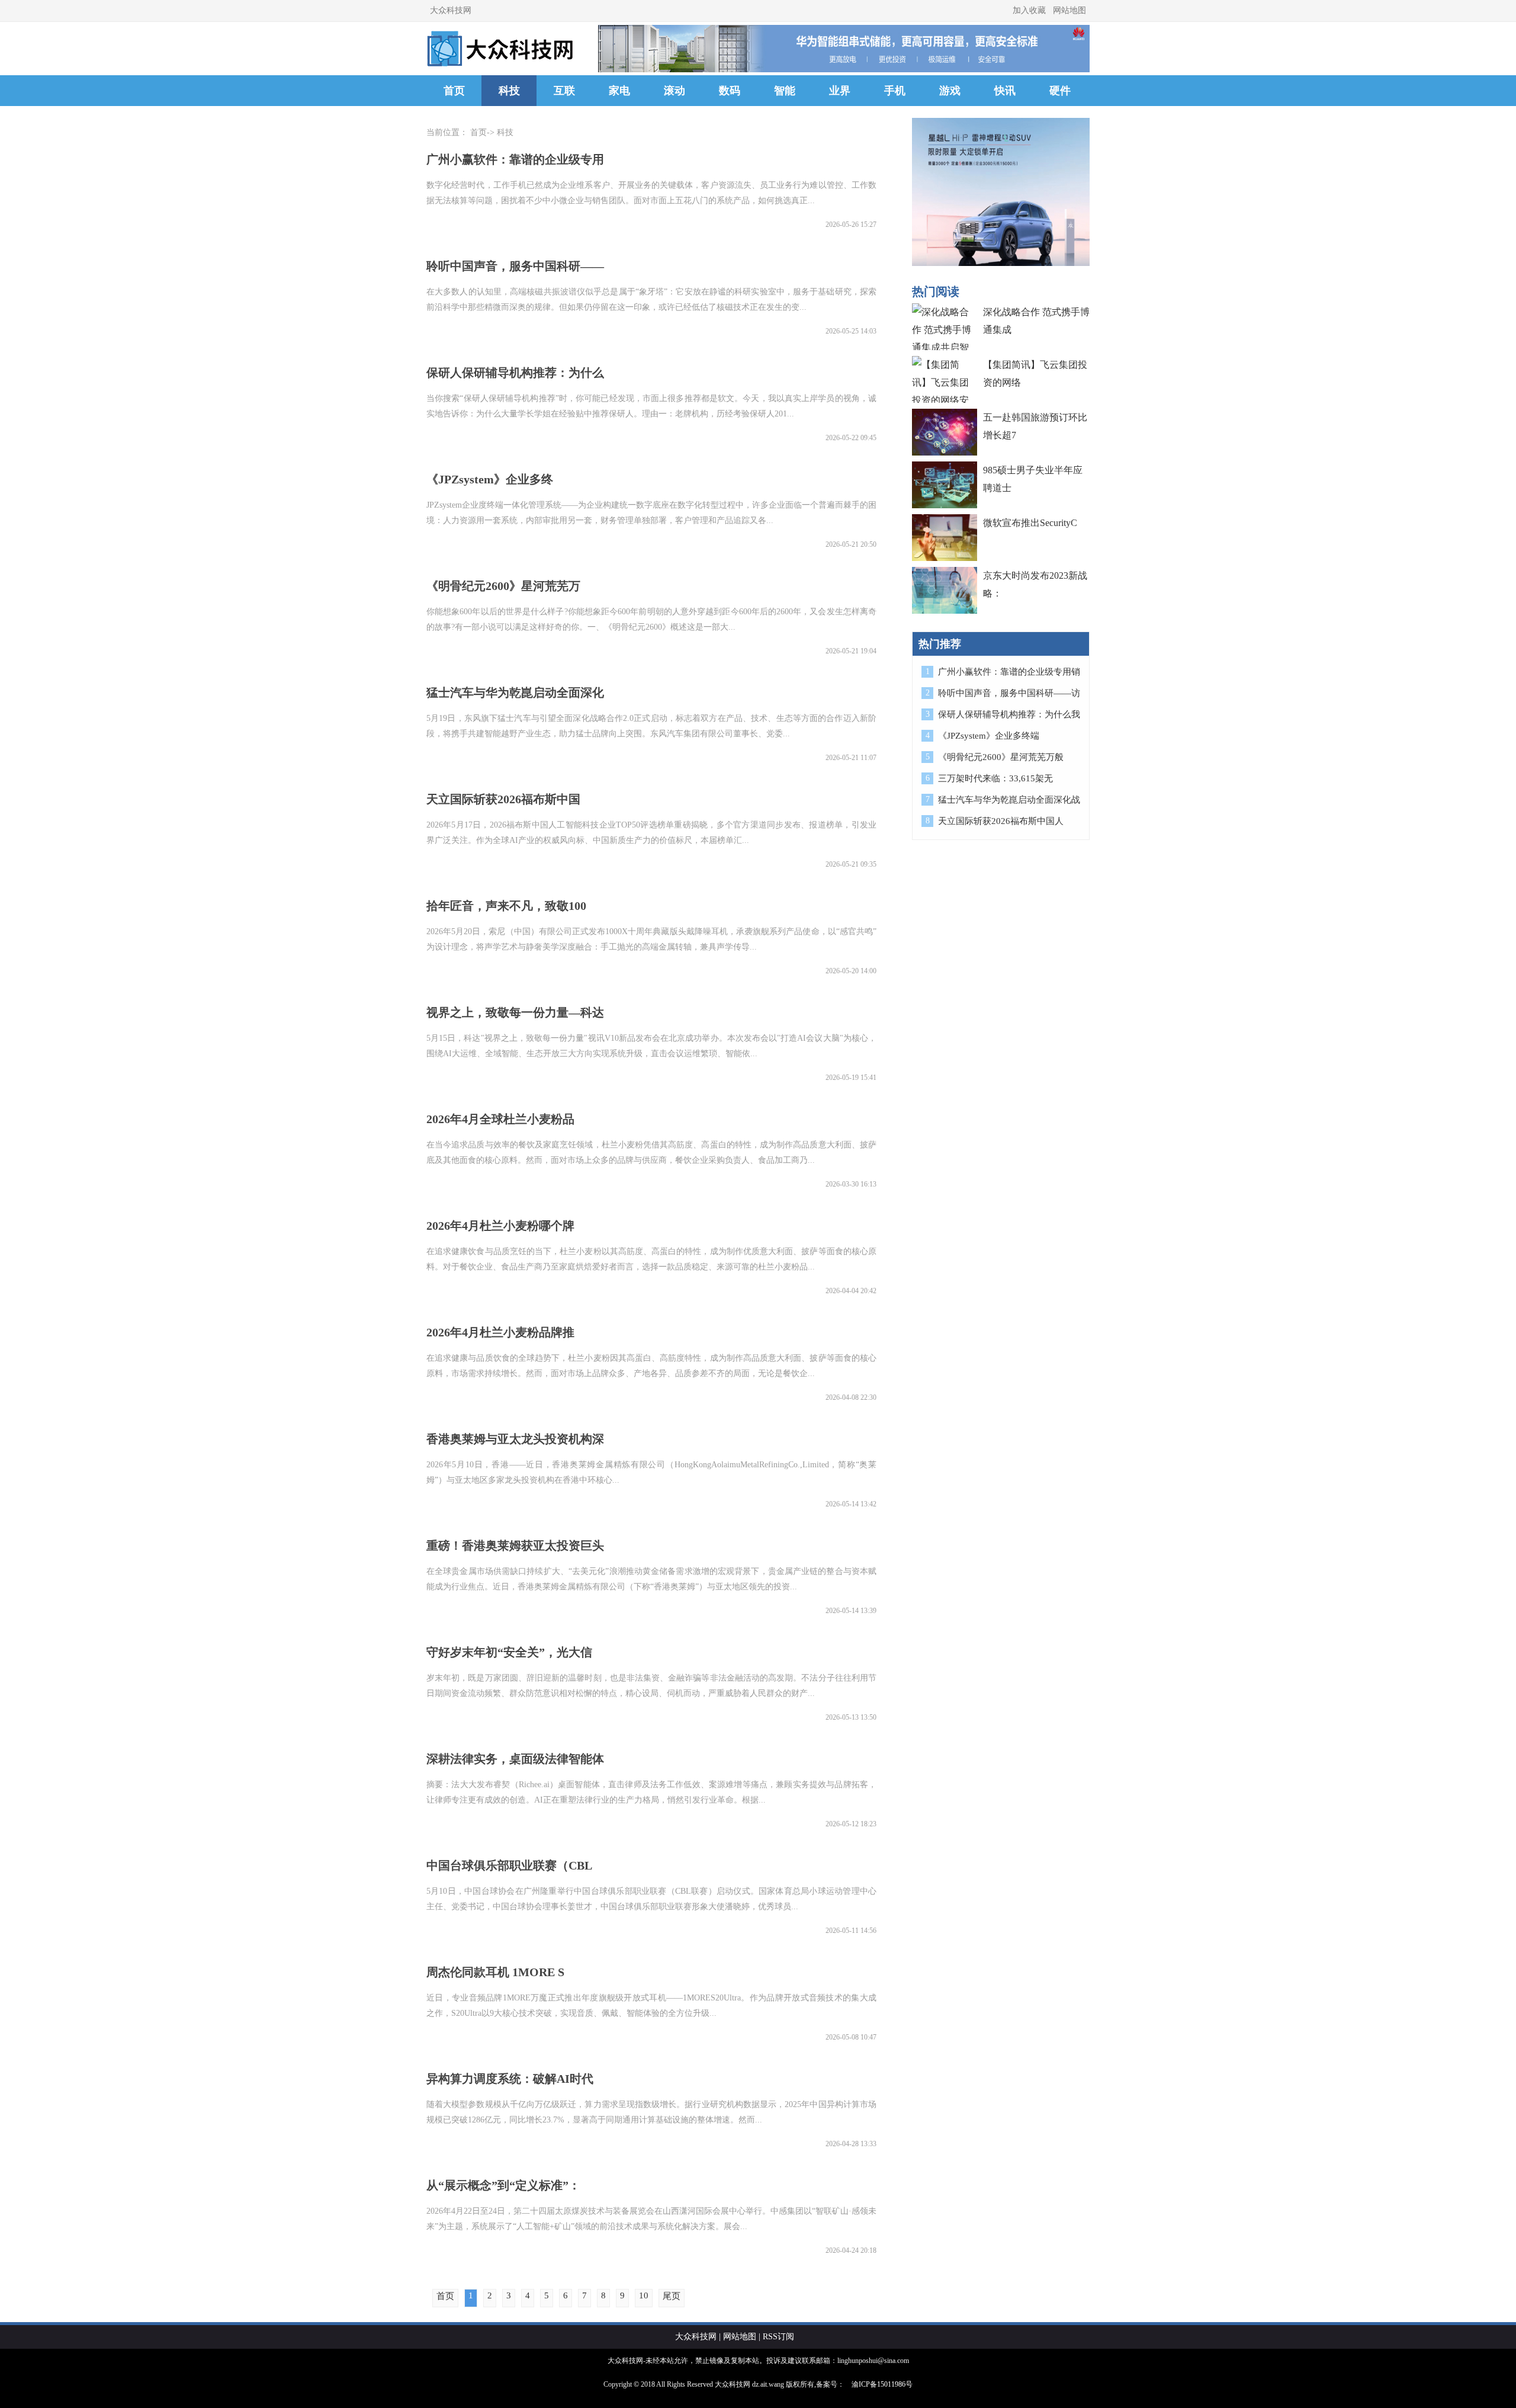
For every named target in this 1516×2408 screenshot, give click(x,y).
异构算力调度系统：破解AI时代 (510, 2079)
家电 (619, 91)
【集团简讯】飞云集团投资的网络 (1035, 373)
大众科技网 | (698, 2337)
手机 (895, 91)
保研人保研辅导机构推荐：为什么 (515, 373)
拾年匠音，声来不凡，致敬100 (506, 906)
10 (644, 2295)
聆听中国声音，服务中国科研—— (515, 266)
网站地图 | (742, 2337)
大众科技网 (451, 10)
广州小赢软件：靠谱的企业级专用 (515, 159)
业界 (840, 91)
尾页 (672, 2296)
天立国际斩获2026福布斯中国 (503, 799)
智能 (785, 91)
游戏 (950, 91)
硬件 (1060, 91)
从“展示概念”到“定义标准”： (503, 2185)
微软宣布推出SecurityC (1030, 523)
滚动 (675, 91)
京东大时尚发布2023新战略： (1035, 584)
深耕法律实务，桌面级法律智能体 (515, 1759)
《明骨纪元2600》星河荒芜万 (503, 586)
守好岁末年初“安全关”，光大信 (509, 1652)
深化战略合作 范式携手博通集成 (1036, 321)
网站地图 (1069, 10)
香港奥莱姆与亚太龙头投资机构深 (515, 1439)
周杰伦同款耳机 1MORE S (495, 1972)
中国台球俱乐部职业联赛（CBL (509, 1865)
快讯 (1005, 91)
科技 (509, 91)
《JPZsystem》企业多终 (490, 479)
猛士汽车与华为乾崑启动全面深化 (515, 692)
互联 (564, 91)
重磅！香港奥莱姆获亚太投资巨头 (515, 1546)
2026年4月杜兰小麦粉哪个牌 (500, 1226)
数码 (730, 91)
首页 (454, 91)
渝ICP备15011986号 (882, 2384)
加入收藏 (1029, 10)
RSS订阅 (778, 2337)
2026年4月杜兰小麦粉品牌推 (500, 1332)
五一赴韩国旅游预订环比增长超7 (1035, 426)
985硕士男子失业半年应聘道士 (1033, 479)
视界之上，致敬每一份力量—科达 (515, 1012)
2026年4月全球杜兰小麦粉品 (500, 1119)
